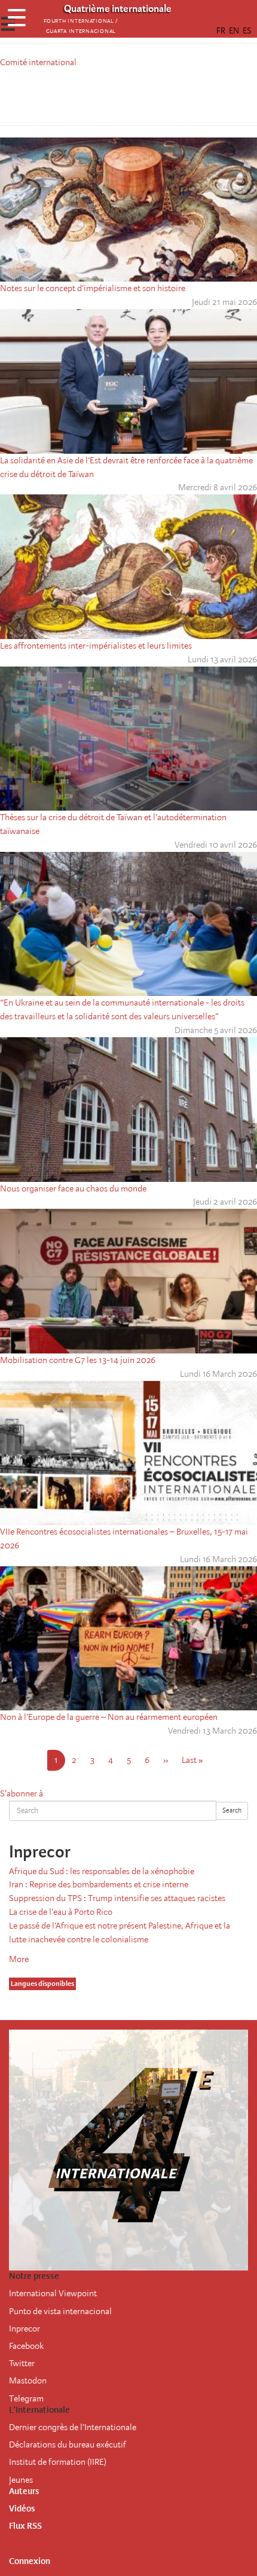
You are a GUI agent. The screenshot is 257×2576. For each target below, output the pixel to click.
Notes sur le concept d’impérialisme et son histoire (93, 288)
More (19, 1959)
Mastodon (28, 2381)
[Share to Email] (145, 94)
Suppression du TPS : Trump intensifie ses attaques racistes (117, 1898)
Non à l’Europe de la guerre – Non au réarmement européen (109, 1717)
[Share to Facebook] (95, 94)
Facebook (26, 2346)
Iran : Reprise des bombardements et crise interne (99, 1884)
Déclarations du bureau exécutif (68, 2444)
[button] (162, 94)
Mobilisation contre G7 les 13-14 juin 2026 (78, 1360)
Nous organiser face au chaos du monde (73, 1188)
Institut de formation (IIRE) (58, 2462)
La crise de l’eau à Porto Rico (61, 1912)
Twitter (22, 2363)
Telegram (26, 2398)
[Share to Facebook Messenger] (128, 94)
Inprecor (25, 2329)
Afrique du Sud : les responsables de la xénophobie (102, 1871)
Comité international (38, 62)
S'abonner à (22, 1793)
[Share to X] (112, 94)
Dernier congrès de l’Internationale (73, 2427)
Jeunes (21, 2480)
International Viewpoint (53, 2293)
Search (232, 1810)
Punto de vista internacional (60, 2311)
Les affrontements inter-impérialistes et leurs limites (96, 646)
